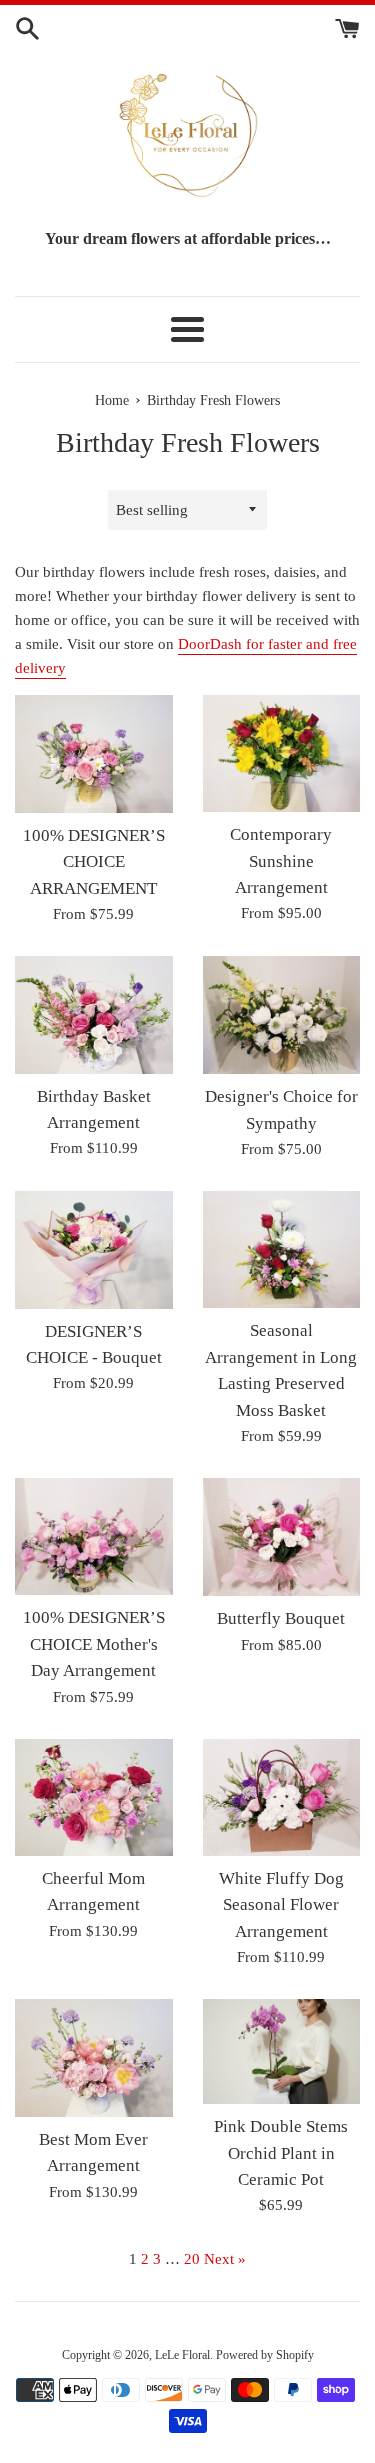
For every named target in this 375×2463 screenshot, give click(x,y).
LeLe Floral (182, 2355)
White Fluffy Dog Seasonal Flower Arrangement (281, 1905)
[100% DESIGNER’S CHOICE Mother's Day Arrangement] (94, 1536)
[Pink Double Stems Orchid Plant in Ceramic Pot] (282, 2051)
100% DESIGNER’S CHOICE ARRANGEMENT (94, 862)
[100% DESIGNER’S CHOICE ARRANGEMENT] (94, 754)
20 (192, 2259)
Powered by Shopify (265, 2355)
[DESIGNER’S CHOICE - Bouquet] (94, 1250)
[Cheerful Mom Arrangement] (94, 1798)
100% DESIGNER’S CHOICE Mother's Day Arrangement (94, 1644)
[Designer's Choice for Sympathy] (282, 1015)
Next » (225, 2259)
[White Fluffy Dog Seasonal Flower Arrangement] (282, 1797)
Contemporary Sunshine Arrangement (281, 861)
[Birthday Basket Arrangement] (94, 1015)
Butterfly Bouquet (281, 1618)
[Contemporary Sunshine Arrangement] (282, 753)
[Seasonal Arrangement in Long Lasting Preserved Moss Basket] (282, 1249)
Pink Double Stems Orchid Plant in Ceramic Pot (281, 2153)
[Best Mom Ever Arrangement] (94, 2058)
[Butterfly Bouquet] (282, 1537)
